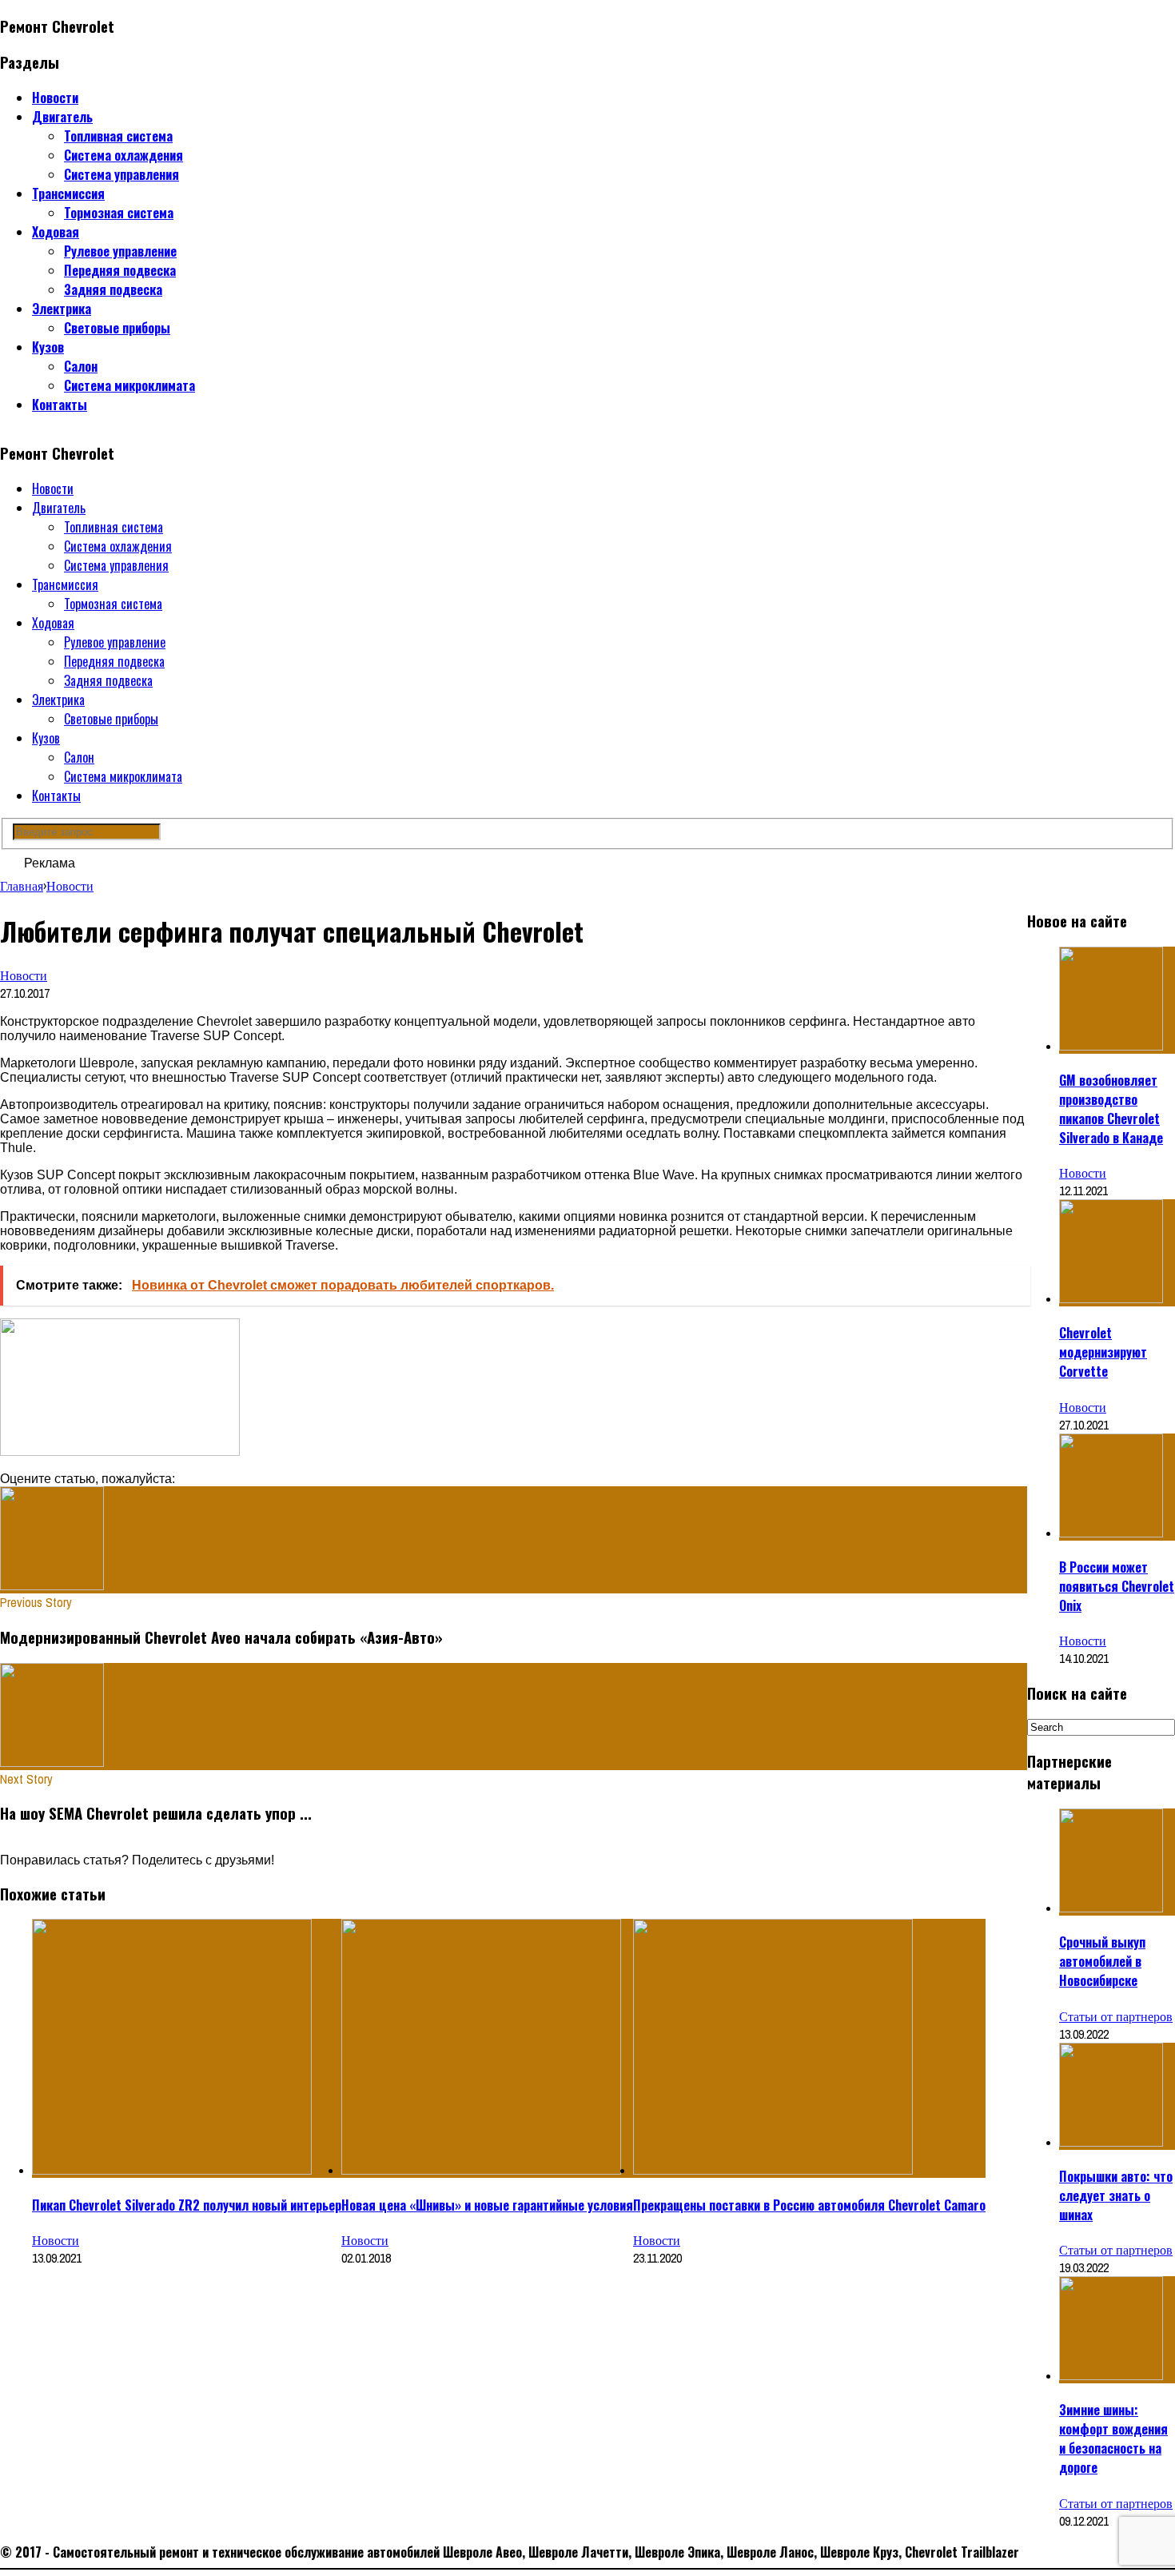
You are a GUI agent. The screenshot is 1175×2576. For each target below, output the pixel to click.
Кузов (48, 347)
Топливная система (118, 136)
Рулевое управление (120, 251)
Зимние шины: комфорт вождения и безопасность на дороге (1113, 2438)
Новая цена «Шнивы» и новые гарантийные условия (487, 2205)
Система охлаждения (123, 155)
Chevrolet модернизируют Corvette (1103, 1352)
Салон (81, 366)
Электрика (62, 309)
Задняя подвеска (113, 289)
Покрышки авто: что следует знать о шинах (1116, 2195)
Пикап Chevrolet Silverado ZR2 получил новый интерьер (187, 2205)
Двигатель (62, 117)
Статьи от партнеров (1116, 2016)
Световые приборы (117, 328)
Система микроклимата (129, 385)
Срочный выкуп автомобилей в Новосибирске (1102, 1961)
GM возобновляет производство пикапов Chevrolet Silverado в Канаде (1111, 1109)
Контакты (60, 405)
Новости (55, 98)
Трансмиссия (68, 193)
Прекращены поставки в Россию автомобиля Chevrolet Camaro (809, 2205)
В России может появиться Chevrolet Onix (1117, 1586)
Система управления (121, 174)
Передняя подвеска (120, 270)
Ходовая (56, 232)
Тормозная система (119, 213)
